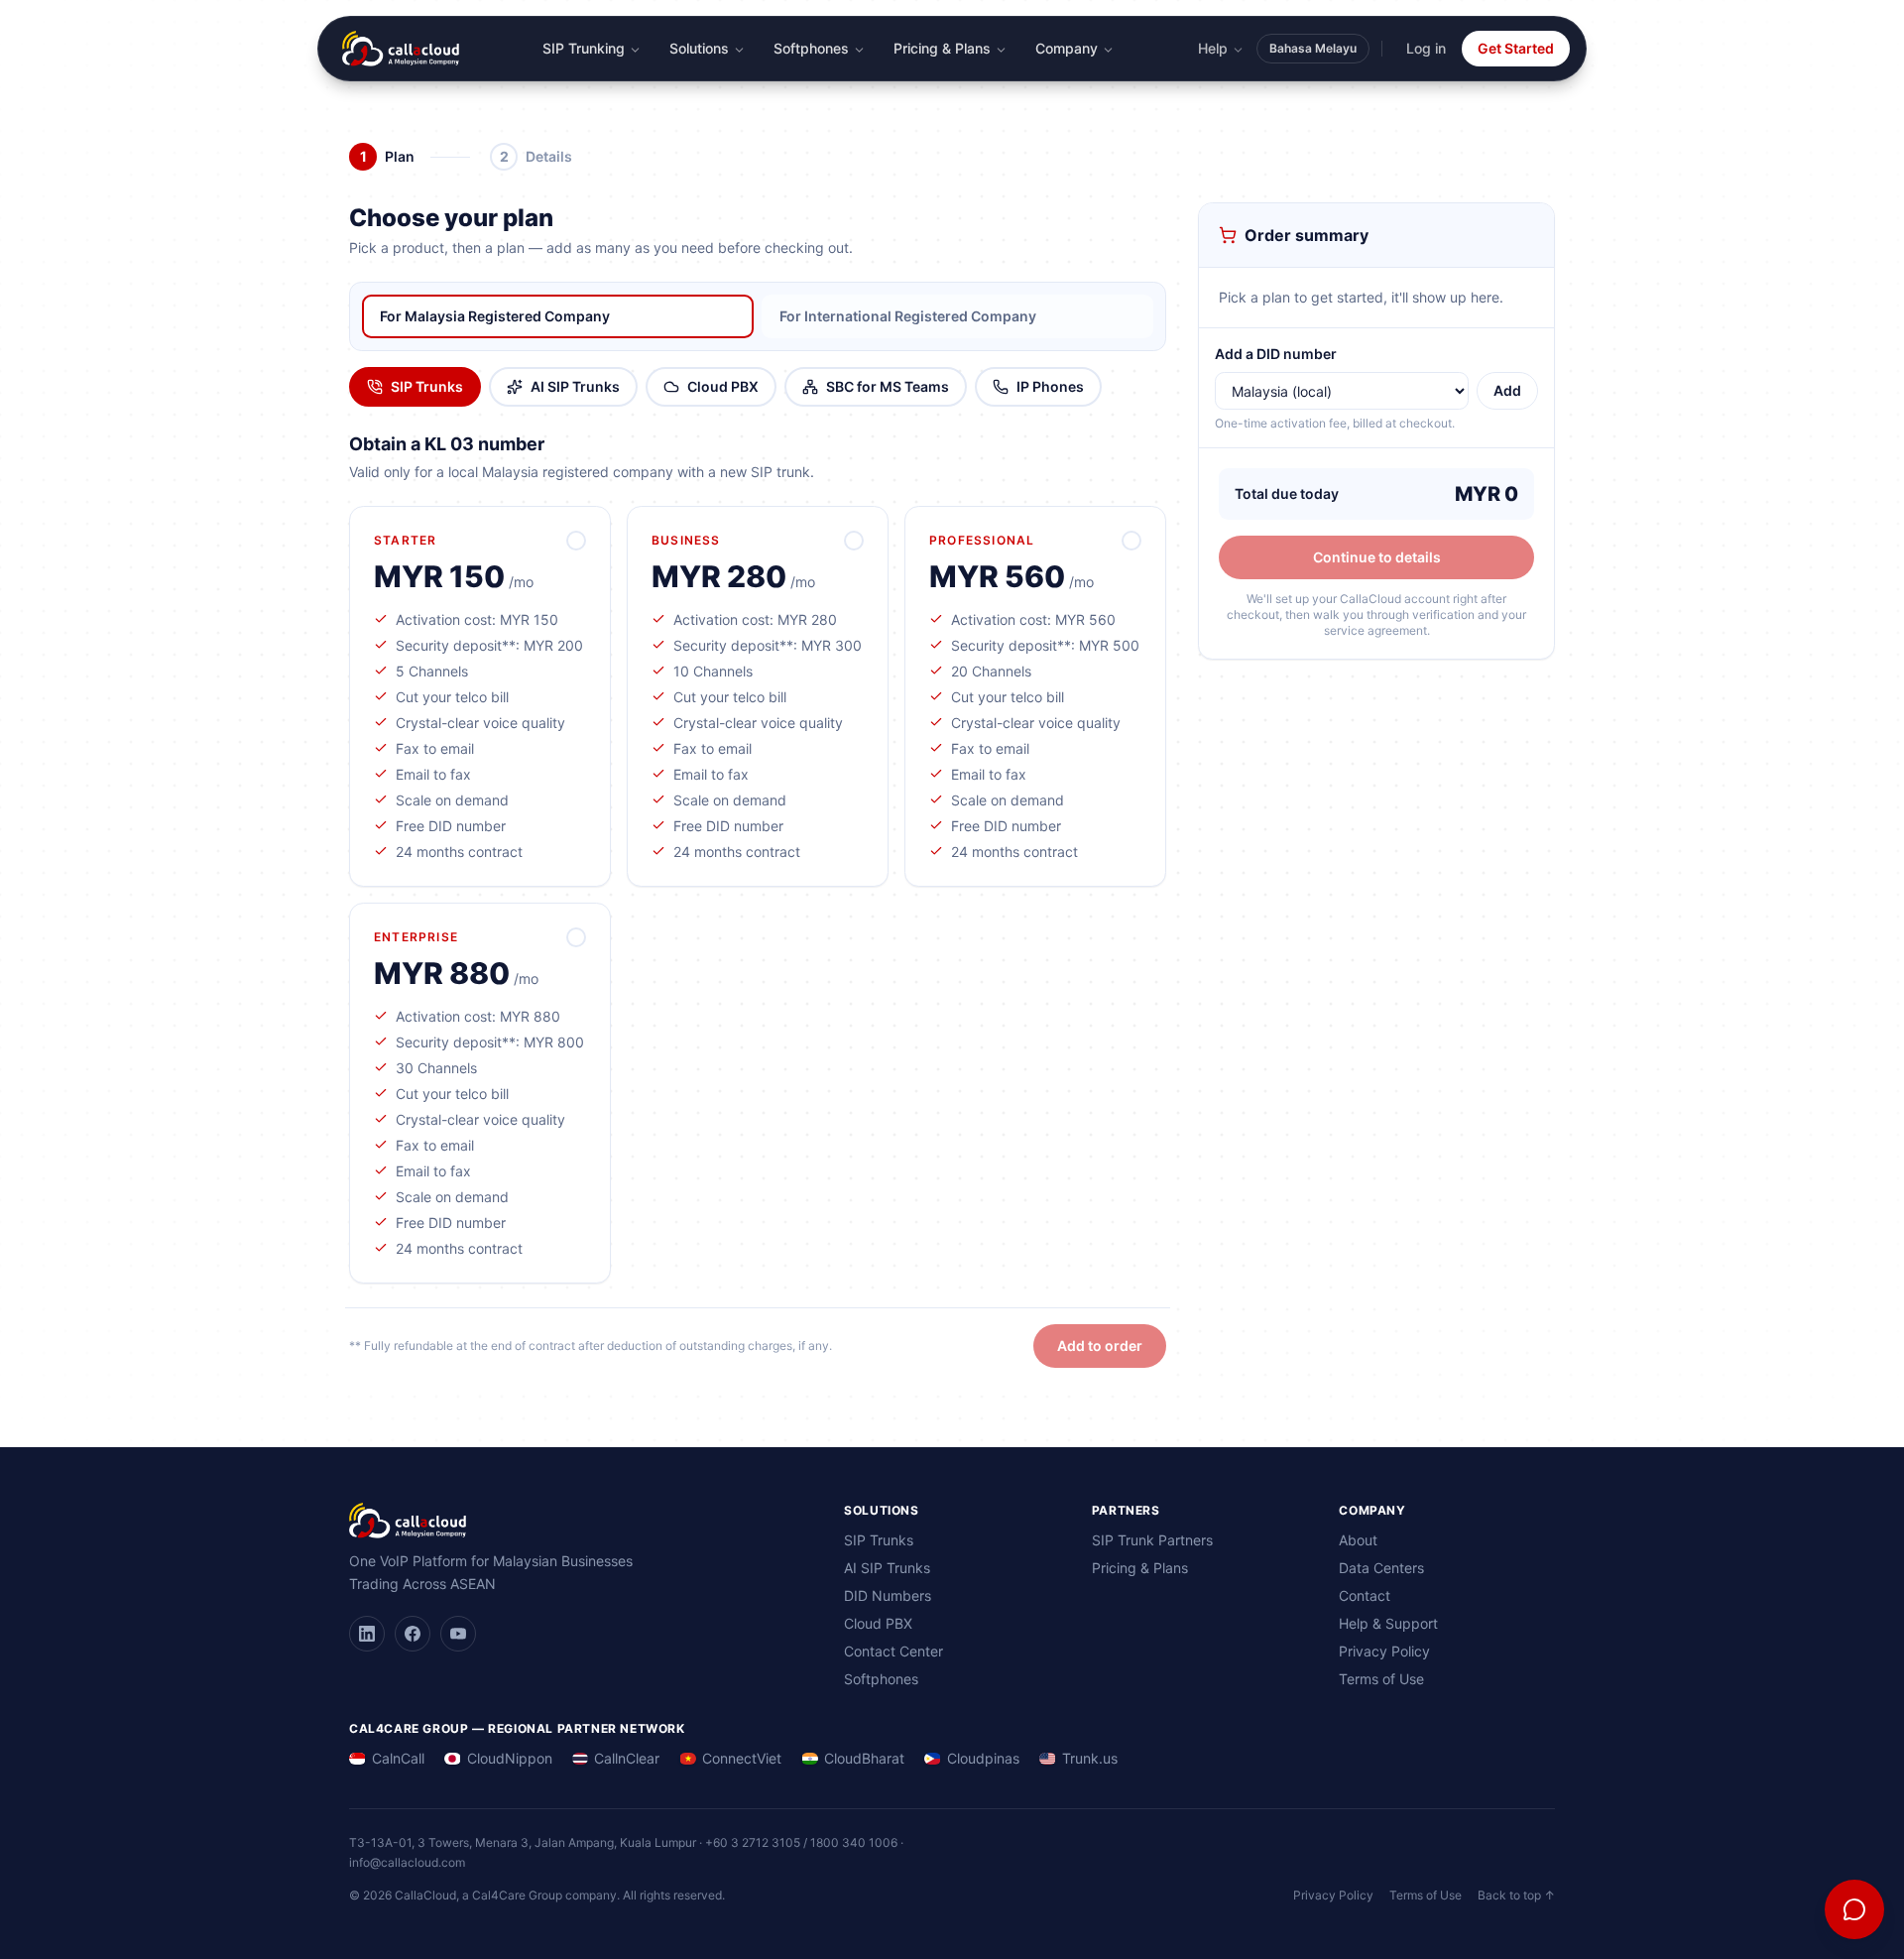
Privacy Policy (1384, 1651)
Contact (1365, 1595)
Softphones (811, 48)
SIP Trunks (427, 386)
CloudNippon (510, 1758)
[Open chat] (1854, 1909)
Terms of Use (1381, 1679)
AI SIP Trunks (575, 386)
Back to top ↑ (1516, 1895)
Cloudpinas (983, 1758)
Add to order (1100, 1346)
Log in (1426, 48)
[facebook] (413, 1634)
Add (1507, 390)
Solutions (699, 48)
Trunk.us (1090, 1758)
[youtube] (458, 1634)
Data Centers (1381, 1568)
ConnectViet (742, 1758)
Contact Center (893, 1651)
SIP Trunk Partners (1152, 1540)
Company (1067, 48)
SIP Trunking (584, 48)
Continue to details (1377, 557)
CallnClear (627, 1758)
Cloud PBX (723, 386)
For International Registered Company (908, 316)
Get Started (1516, 48)
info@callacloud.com (407, 1862)
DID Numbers (888, 1595)
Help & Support (1388, 1623)
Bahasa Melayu (1313, 48)
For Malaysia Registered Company (495, 316)
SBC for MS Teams (888, 386)
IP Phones (1050, 386)
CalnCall (398, 1758)
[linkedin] (367, 1634)
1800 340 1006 (854, 1842)
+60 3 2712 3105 (753, 1842)
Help (1213, 48)
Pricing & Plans (942, 48)
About (1358, 1540)
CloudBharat (864, 1758)
